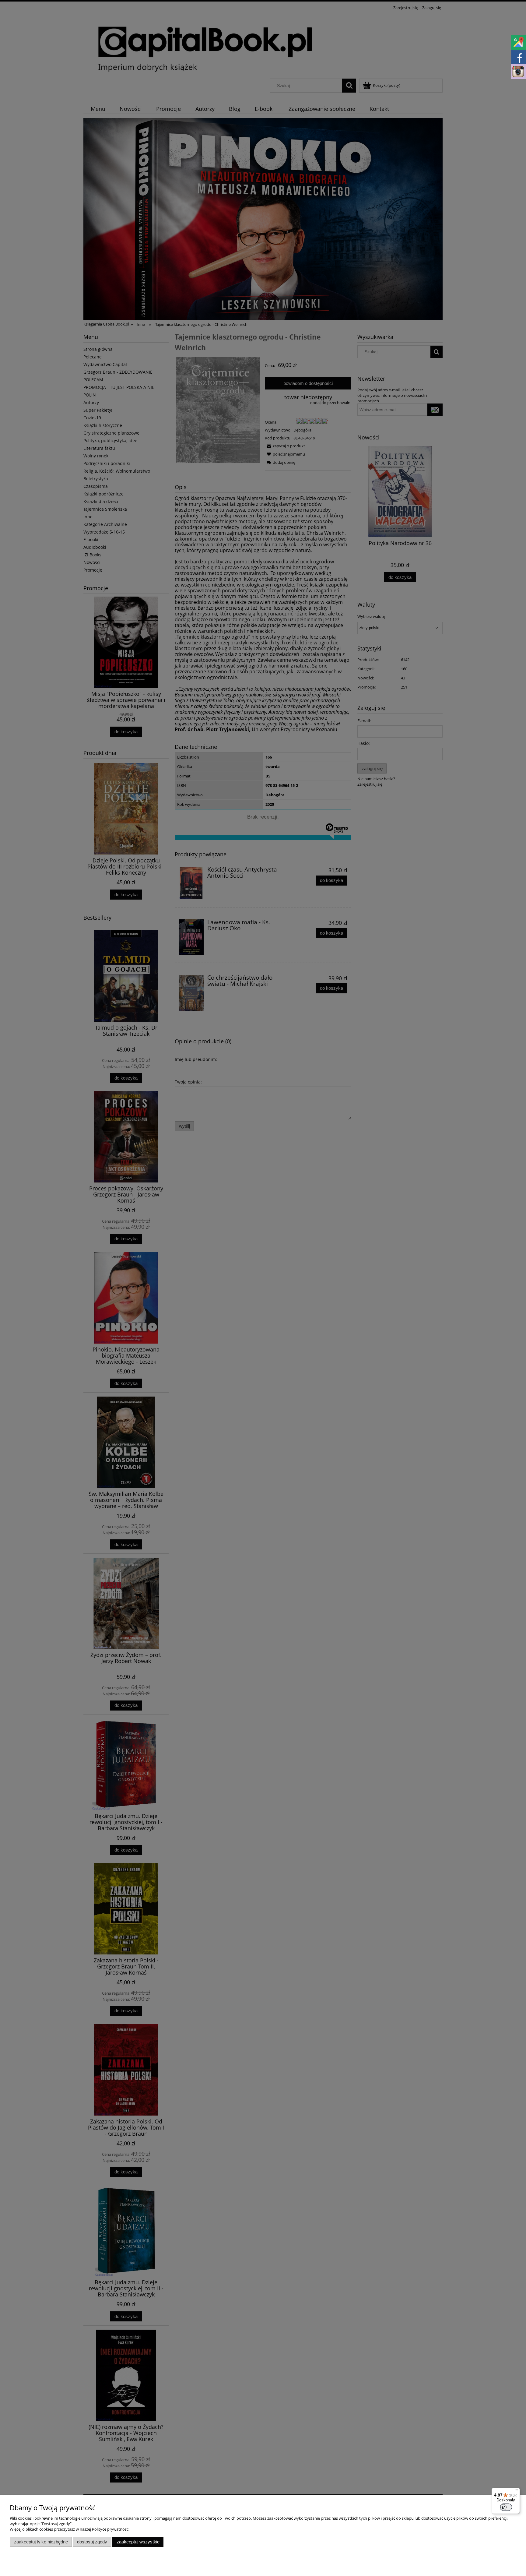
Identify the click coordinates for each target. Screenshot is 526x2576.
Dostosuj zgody (92, 2542)
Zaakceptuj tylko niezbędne (41, 2542)
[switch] (506, 2507)
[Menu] (516, 2491)
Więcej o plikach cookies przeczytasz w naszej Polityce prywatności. (70, 2529)
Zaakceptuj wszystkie (138, 2542)
